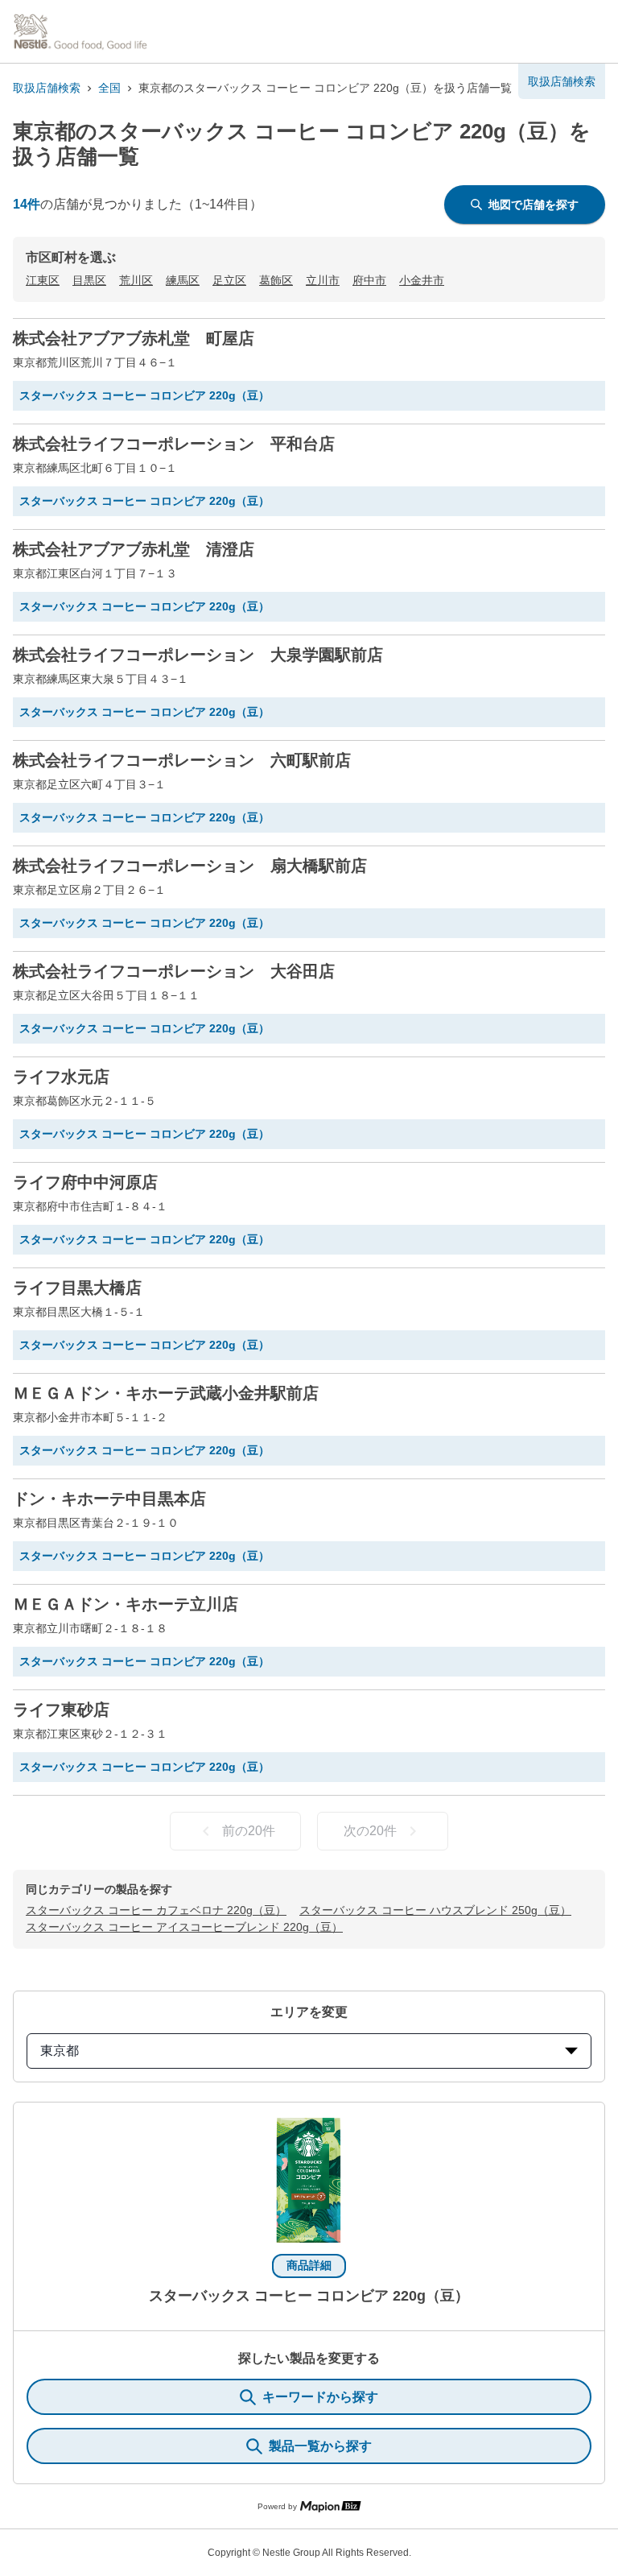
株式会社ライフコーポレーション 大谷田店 (174, 971)
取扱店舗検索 (47, 88)
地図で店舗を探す (534, 205)
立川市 (323, 280)
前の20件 (249, 1831)
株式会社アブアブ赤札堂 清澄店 (134, 549)
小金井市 (422, 280)
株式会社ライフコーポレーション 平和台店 (174, 444)
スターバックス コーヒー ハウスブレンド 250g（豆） (435, 1910)
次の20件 (370, 1831)
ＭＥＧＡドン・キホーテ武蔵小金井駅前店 (166, 1393)
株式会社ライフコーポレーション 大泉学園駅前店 (198, 655)
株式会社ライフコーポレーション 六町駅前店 (182, 760)
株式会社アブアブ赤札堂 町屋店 (134, 338)
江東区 (43, 280)
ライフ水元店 (61, 1077)
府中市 (369, 280)
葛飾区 (276, 280)
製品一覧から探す (320, 2446)
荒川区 (136, 280)
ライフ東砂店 (61, 1710)
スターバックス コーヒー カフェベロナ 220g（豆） (156, 1910)
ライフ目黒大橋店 (77, 1288)
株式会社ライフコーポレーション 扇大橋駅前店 (190, 866)
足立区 (229, 280)
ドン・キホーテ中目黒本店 (109, 1499)
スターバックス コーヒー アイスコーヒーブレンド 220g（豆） (184, 1927)
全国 (109, 88)
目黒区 (89, 280)
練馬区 (183, 280)
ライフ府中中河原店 (85, 1182)
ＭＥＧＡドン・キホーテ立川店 (126, 1604)
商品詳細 (309, 2265)
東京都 (60, 2051)
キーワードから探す (320, 2397)
